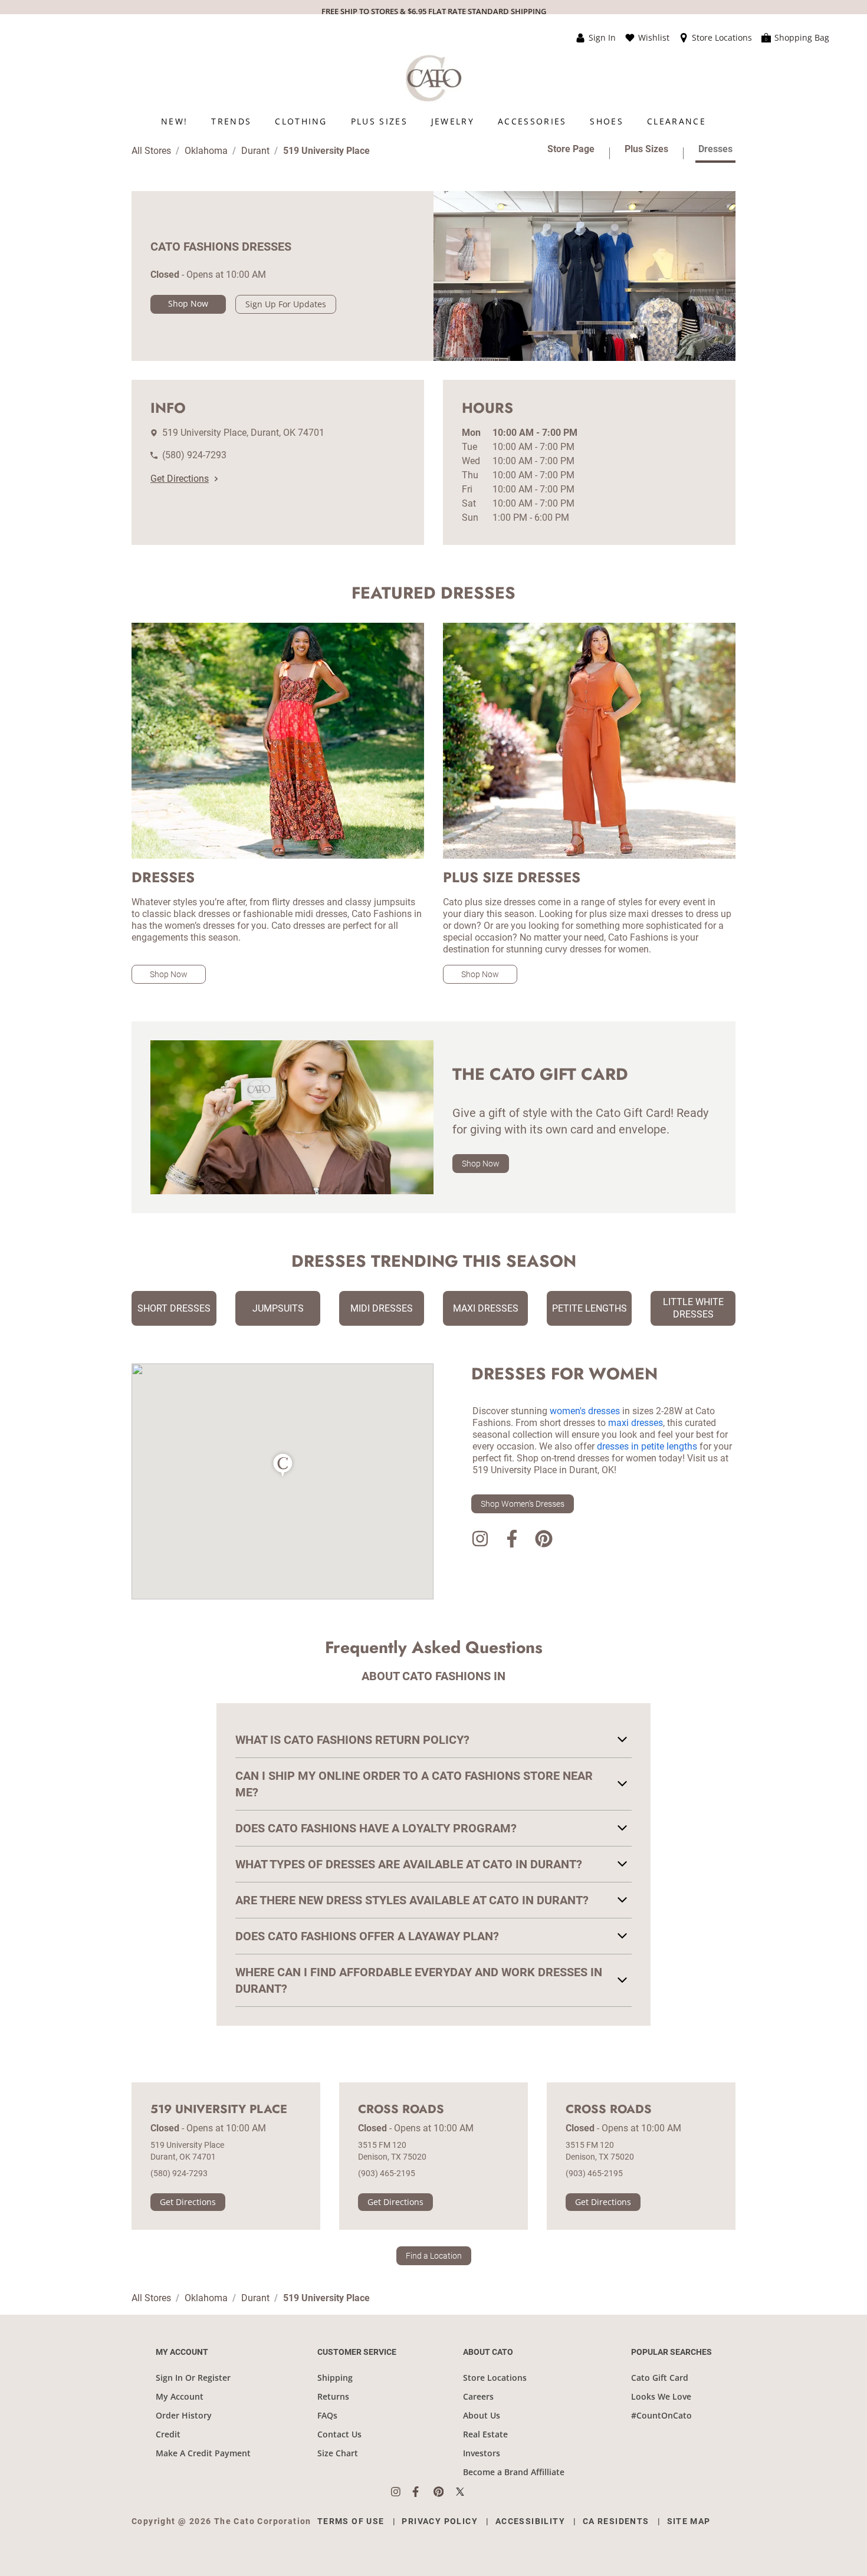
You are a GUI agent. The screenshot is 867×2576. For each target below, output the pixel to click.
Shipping (335, 2378)
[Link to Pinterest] (544, 1541)
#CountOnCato (661, 2415)
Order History (184, 2415)
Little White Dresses (693, 1308)
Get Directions (180, 479)
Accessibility (530, 2521)
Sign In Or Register (193, 2378)
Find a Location (434, 2256)
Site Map (689, 2521)
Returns (333, 2396)
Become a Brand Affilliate (514, 2472)
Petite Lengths (590, 1308)
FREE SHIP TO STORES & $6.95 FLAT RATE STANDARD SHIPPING (434, 11)
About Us (482, 2415)
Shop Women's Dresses (523, 1504)
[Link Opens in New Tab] (402, 2492)
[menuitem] (174, 121)
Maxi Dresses (486, 1308)
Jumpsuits (278, 1308)
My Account (180, 2396)
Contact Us (339, 2434)
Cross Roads (401, 2110)
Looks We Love (661, 2396)
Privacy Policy (440, 2521)
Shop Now (188, 303)
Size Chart (338, 2453)
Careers (478, 2396)
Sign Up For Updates (286, 304)
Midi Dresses (382, 1308)
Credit (168, 2434)
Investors (482, 2453)
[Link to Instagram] (480, 1541)
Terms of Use (351, 2521)
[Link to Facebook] (512, 1541)
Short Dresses (174, 1308)
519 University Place (219, 2110)
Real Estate (485, 2434)
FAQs (327, 2415)
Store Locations (495, 2378)
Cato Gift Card (660, 2378)
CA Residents (616, 2521)
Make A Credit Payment (203, 2453)
